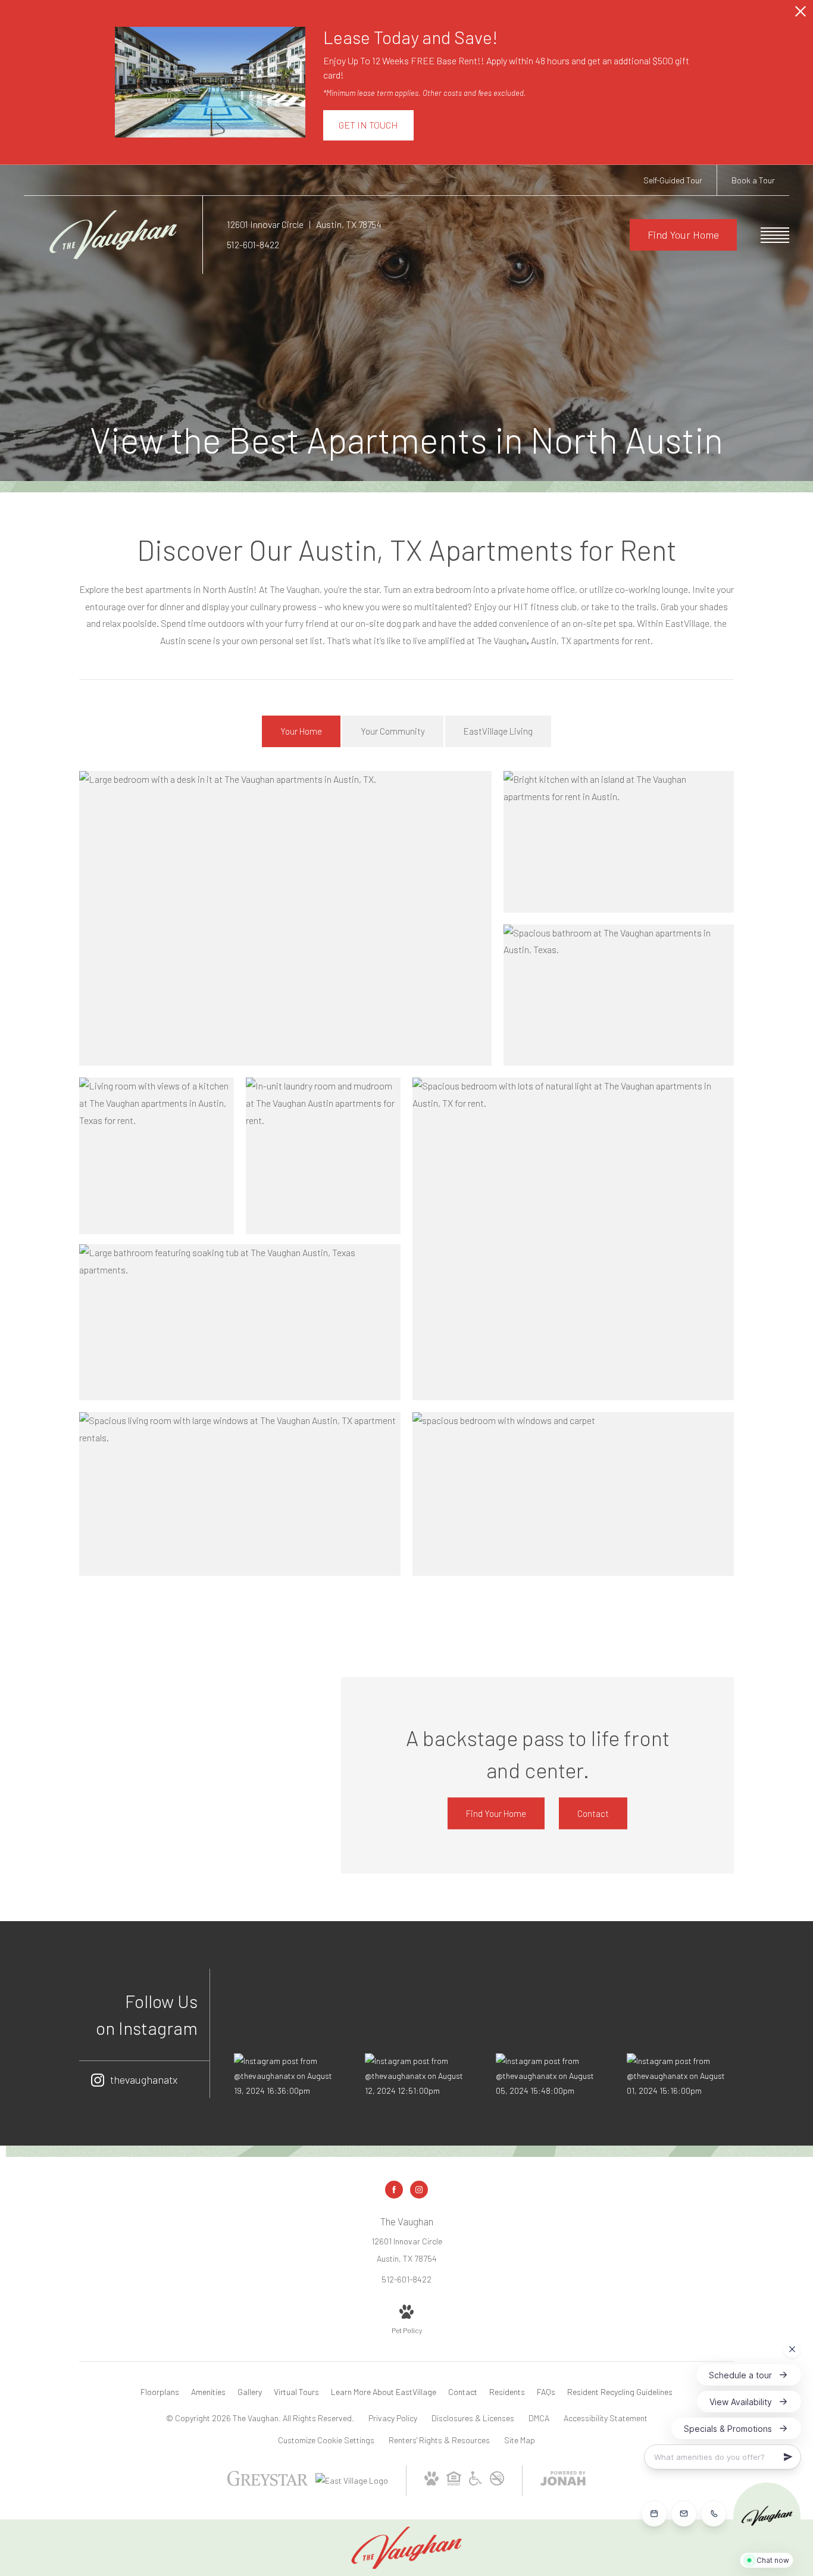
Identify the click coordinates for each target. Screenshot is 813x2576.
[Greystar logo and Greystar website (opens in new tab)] (268, 2487)
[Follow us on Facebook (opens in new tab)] (394, 2190)
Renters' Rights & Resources (439, 2440)
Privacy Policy (393, 2418)
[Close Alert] (801, 15)
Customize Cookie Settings (326, 2440)
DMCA (539, 2418)
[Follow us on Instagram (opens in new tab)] (419, 2190)
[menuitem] (160, 2392)
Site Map (520, 2440)
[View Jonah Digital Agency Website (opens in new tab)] (563, 2480)
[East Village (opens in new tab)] (352, 2480)
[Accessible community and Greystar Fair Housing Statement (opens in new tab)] (476, 2482)
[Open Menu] (775, 235)
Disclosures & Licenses (473, 2418)
